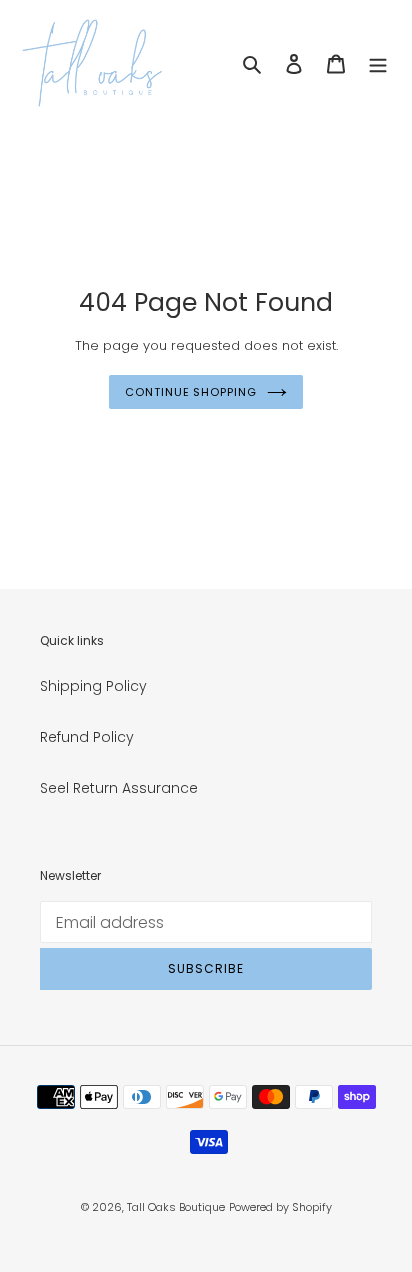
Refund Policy (87, 737)
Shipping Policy (93, 686)
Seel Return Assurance (119, 788)
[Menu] (378, 63)
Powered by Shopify (280, 1207)
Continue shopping (190, 392)
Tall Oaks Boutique (176, 1207)
